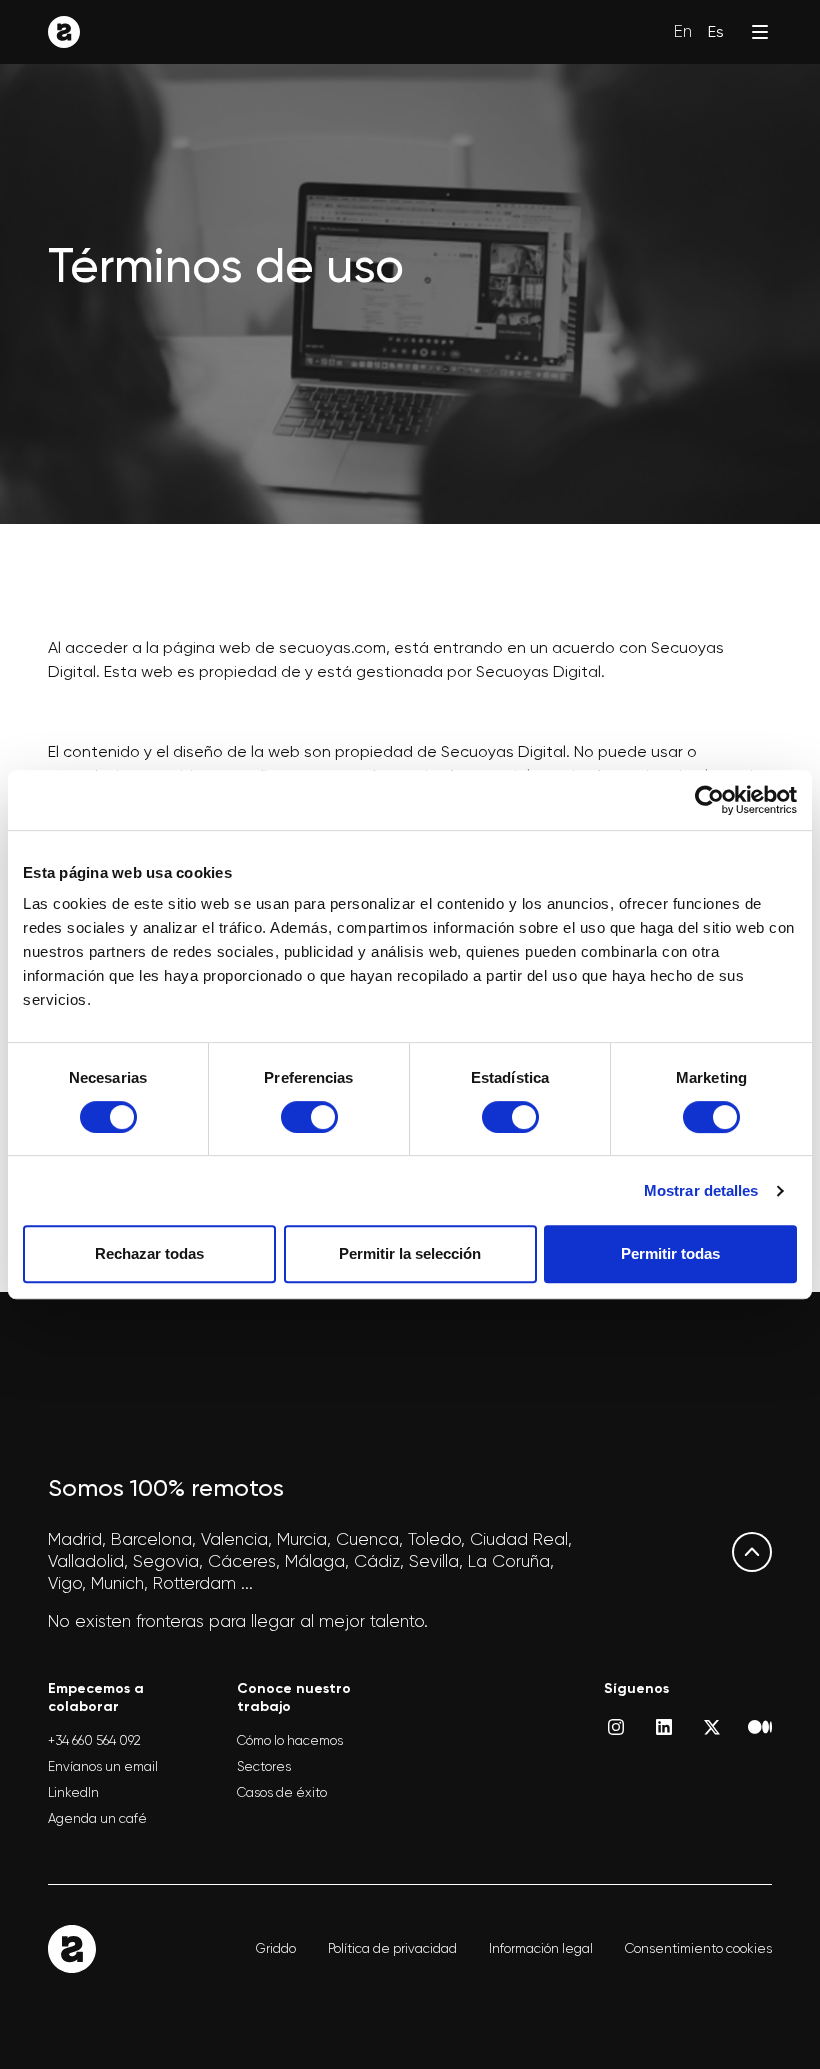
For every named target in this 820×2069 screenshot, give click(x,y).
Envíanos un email (103, 1766)
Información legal (541, 1948)
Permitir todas (670, 1253)
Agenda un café (97, 1818)
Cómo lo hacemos (290, 1740)
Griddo (276, 1948)
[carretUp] (752, 1552)
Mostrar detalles (701, 1190)
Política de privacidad (392, 1948)
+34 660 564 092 (94, 1740)
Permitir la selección (410, 1253)
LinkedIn (73, 1792)
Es (716, 31)
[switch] (309, 1117)
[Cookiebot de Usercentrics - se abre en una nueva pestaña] (709, 800)
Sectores (264, 1766)
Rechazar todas (149, 1253)
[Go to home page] (64, 32)
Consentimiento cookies (698, 1948)
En (683, 31)
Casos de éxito (282, 1792)
